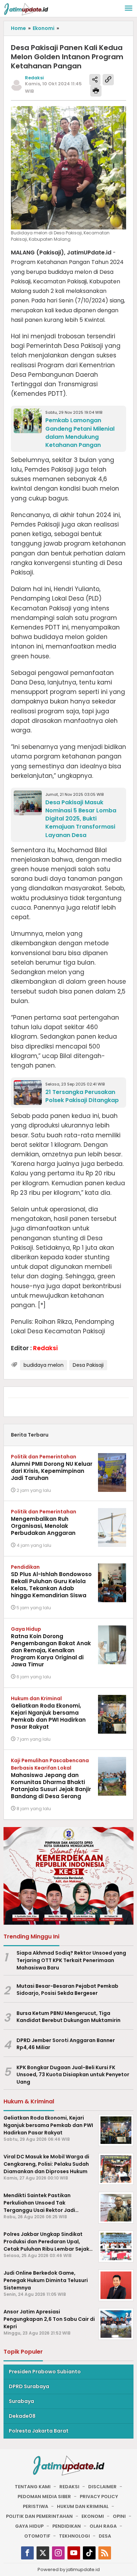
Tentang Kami (33, 2487)
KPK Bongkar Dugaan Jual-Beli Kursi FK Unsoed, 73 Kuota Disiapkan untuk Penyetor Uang (73, 2075)
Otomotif (37, 2536)
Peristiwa (35, 2506)
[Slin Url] (108, 80)
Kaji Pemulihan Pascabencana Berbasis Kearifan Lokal (50, 1764)
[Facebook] (27, 2553)
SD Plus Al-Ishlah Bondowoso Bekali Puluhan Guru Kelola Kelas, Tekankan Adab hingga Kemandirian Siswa (51, 1585)
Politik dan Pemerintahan (44, 1457)
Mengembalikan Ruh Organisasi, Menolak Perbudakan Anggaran (43, 1526)
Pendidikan (25, 1567)
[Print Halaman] (96, 91)
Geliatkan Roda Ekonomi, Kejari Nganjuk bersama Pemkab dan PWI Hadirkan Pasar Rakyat (48, 1716)
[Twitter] (43, 2553)
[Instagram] (58, 2553)
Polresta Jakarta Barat (39, 2431)
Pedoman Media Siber (44, 2497)
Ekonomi (93, 2516)
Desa (105, 2536)
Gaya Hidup (26, 1629)
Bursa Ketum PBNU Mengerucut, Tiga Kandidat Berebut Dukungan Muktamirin (68, 2017)
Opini (119, 2516)
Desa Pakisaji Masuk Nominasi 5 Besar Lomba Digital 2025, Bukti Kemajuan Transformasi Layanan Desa (81, 819)
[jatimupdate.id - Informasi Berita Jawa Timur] (26, 9)
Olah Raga (103, 2526)
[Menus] (129, 9)
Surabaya (21, 2401)
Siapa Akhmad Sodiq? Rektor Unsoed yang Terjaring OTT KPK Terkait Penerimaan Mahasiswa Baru (71, 1960)
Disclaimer (102, 2487)
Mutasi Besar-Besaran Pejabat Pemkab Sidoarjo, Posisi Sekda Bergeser (67, 1990)
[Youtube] (74, 2553)
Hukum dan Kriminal (36, 1698)
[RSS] (105, 2553)
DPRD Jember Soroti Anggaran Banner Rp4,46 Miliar (66, 2044)
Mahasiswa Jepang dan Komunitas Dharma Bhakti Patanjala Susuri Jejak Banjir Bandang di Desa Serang (51, 1786)
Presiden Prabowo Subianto (45, 2372)
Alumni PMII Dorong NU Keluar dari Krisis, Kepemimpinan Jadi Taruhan (52, 1471)
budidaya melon (44, 1365)
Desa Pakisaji (88, 1365)
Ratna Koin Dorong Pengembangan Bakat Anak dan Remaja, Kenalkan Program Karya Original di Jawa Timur (51, 1650)
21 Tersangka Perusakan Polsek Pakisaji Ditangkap (82, 1096)
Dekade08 (22, 2416)
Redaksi (69, 2487)
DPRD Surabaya (29, 2386)
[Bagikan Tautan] (95, 80)
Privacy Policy (99, 2497)
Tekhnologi (74, 2536)
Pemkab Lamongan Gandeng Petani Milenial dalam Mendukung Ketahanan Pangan (80, 432)
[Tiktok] (89, 2553)
